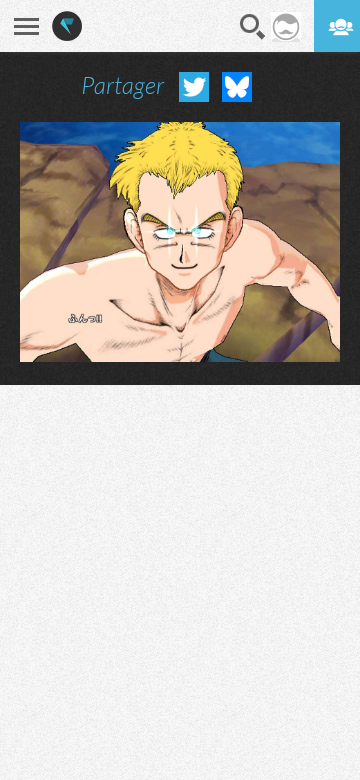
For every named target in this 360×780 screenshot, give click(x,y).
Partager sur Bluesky (237, 87)
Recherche (253, 27)
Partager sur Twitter (194, 87)
